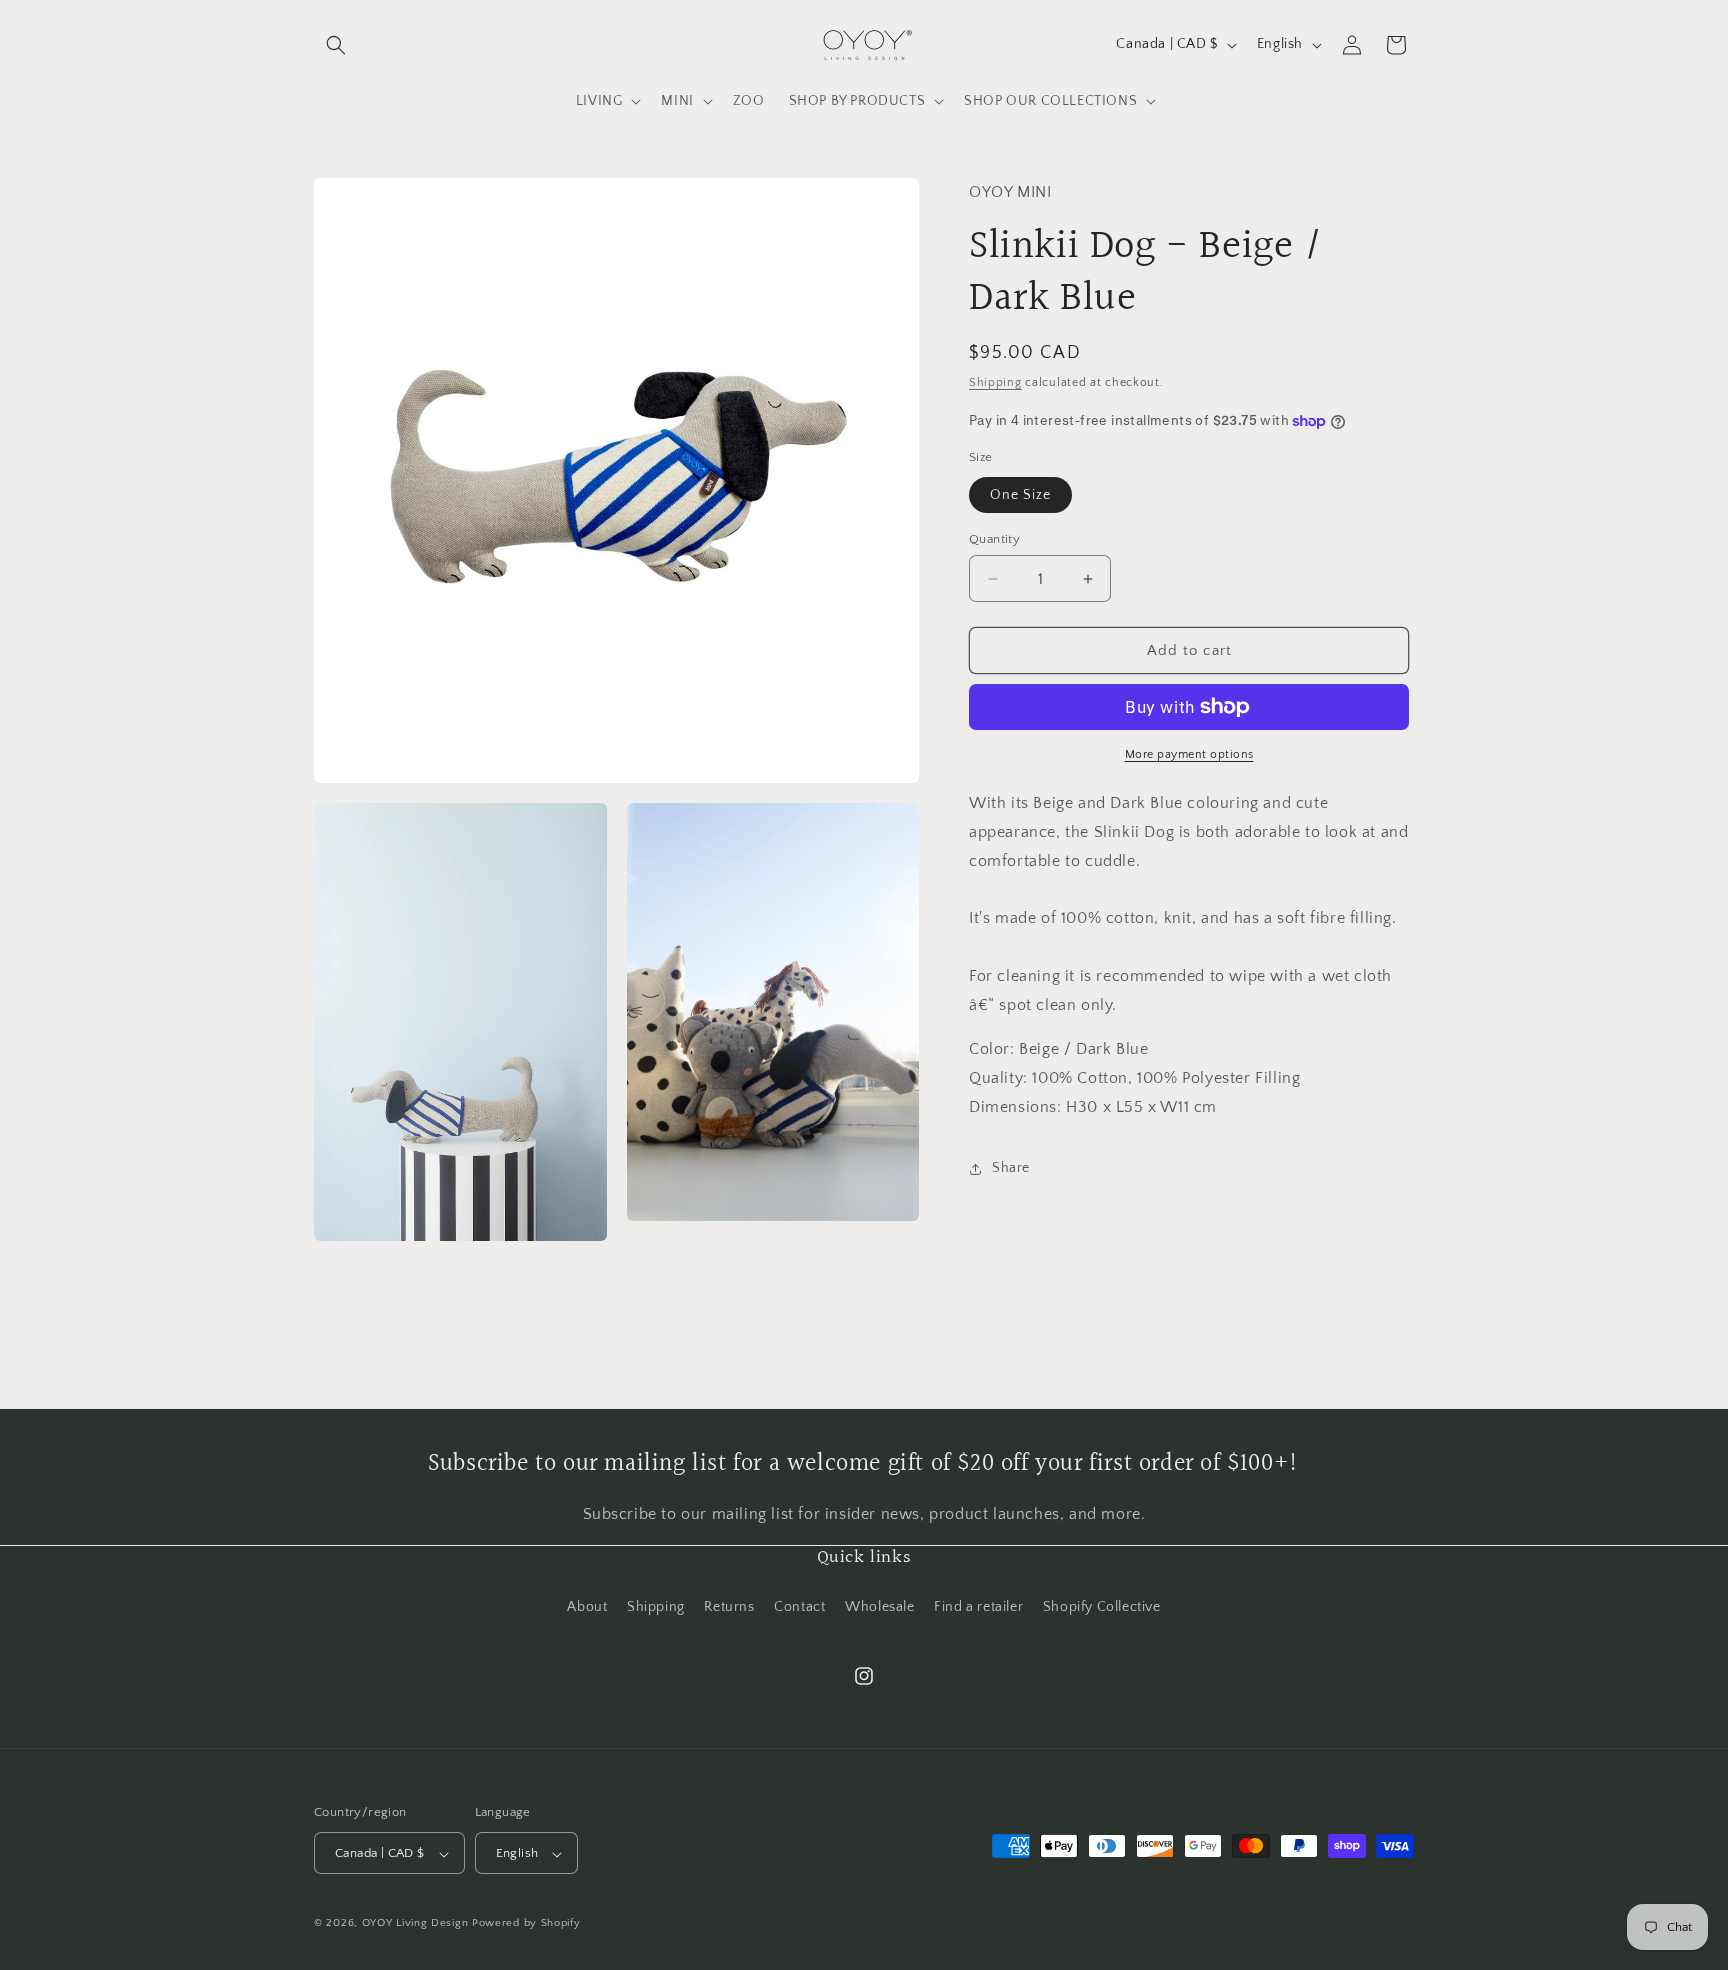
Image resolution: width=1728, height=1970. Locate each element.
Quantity (994, 539)
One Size (1020, 495)
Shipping (995, 382)
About (587, 1606)
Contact (799, 1606)
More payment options (1189, 754)
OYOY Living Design (415, 1924)
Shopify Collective (1102, 1606)
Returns (729, 1606)
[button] (336, 45)
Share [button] (1011, 1168)
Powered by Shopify (526, 1924)
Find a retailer (978, 1606)
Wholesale (879, 1606)
